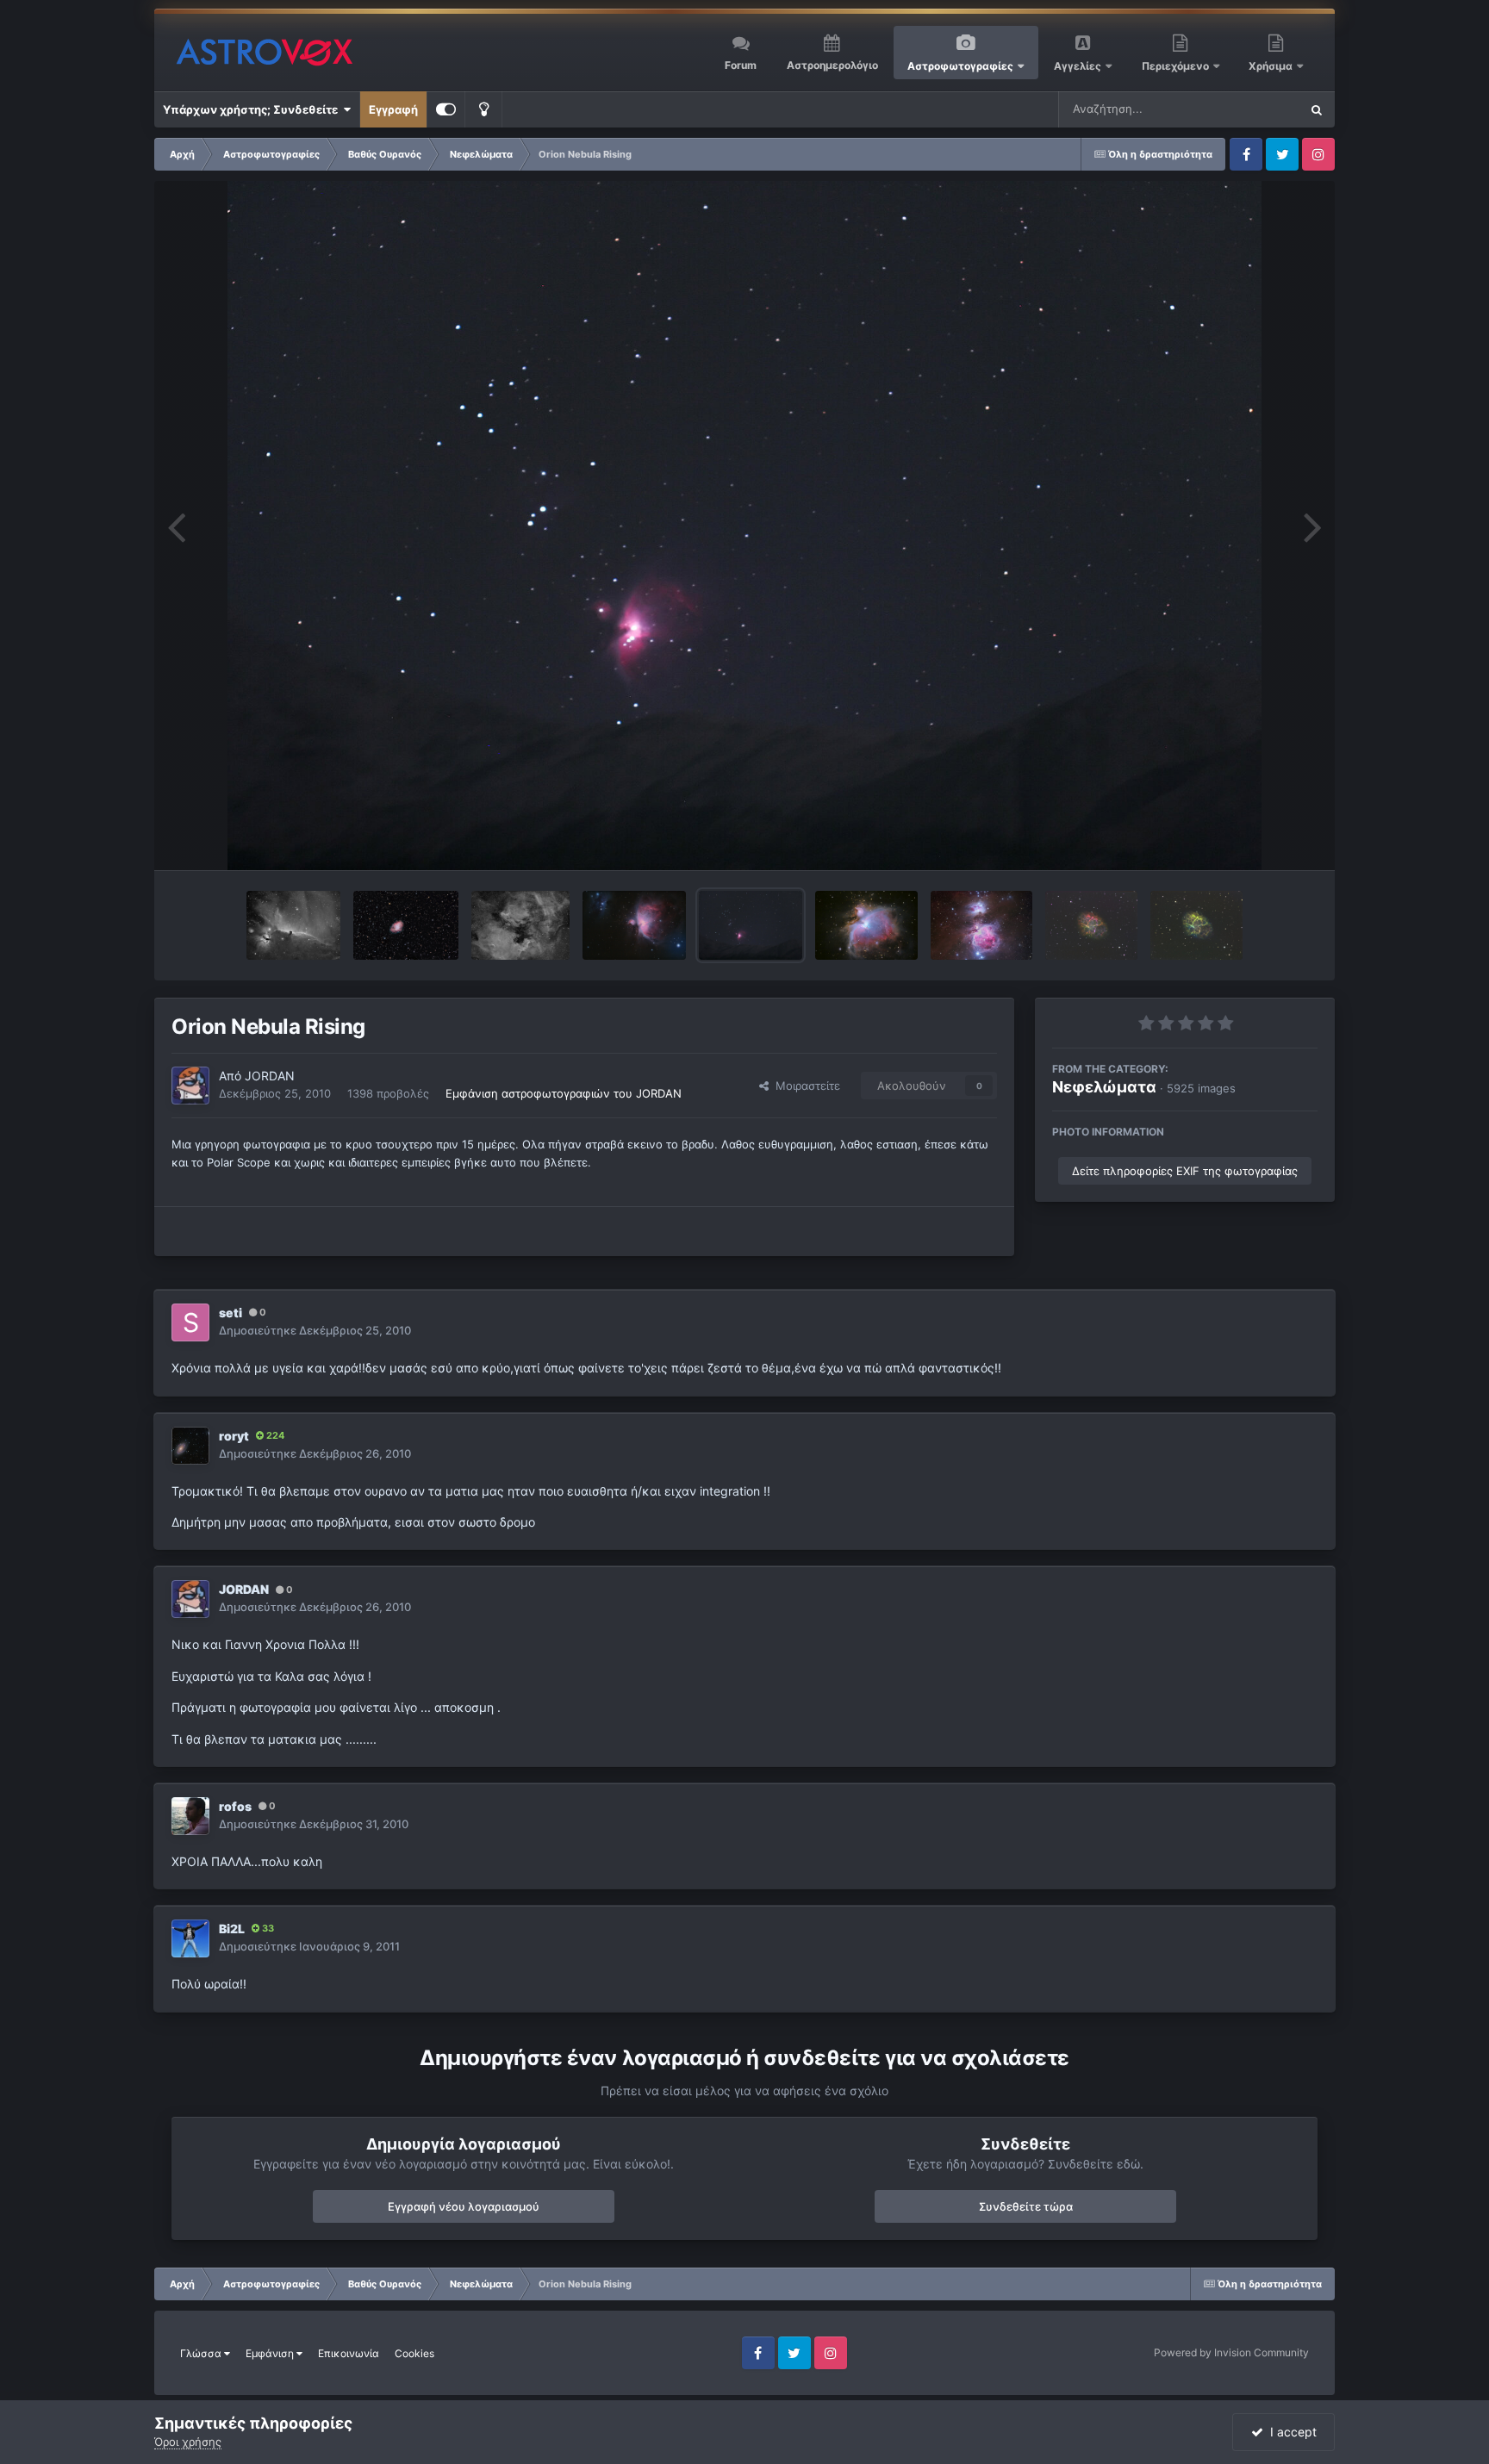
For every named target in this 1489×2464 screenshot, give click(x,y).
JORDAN (270, 1076)
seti (231, 1313)
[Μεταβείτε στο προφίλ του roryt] (190, 1446)
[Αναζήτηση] (1317, 109)
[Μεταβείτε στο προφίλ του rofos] (190, 1816)
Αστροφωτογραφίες (960, 66)
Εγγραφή (393, 109)
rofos (235, 1806)
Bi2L (232, 1929)
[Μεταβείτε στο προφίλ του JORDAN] (190, 1086)
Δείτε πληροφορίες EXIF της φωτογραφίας (1185, 1171)
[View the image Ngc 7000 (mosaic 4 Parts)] (520, 925)
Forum (741, 65)
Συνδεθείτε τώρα (1026, 2206)
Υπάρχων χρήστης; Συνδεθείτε (253, 109)
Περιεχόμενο (1177, 66)
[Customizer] (446, 109)
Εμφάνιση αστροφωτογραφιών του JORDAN (564, 1093)
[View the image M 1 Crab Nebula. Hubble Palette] (1196, 925)
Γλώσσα (202, 2353)
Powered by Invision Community (1231, 2352)
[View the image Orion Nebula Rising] (751, 925)
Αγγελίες (1078, 66)
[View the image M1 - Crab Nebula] (406, 925)
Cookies (414, 2353)
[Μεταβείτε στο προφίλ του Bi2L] (190, 1938)
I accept (1290, 2432)
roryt (234, 1436)
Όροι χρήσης (188, 2442)
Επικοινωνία (349, 2353)
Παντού (1256, 109)
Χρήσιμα (1272, 66)
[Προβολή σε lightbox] (745, 526)
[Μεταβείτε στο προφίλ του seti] (190, 1322)
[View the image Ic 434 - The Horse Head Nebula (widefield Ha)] (293, 925)
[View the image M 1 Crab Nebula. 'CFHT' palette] (1091, 925)
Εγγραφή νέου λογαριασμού (464, 2206)
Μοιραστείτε (804, 1086)
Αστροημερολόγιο (832, 65)
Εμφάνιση (271, 2353)
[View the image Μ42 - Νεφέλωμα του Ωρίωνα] (634, 925)
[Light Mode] (483, 109)
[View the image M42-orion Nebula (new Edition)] (866, 925)
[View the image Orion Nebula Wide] (981, 925)
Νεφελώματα (1104, 1087)
